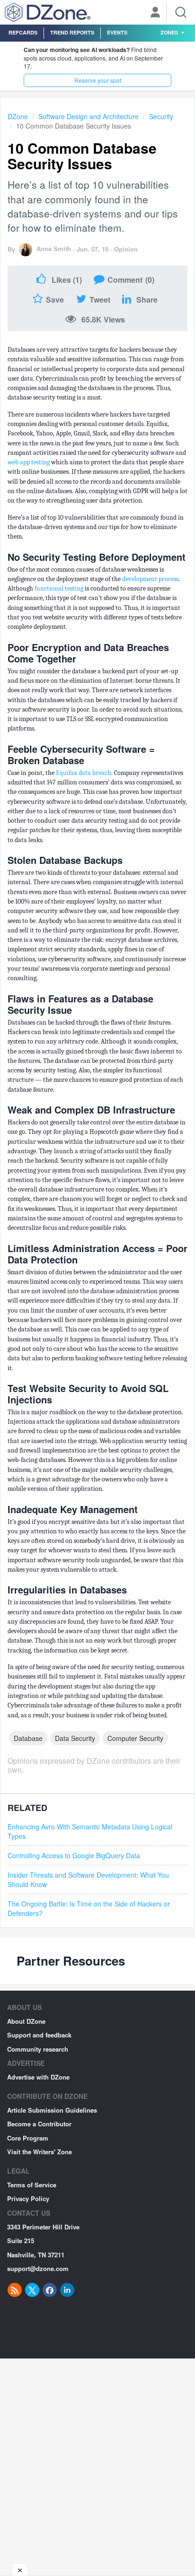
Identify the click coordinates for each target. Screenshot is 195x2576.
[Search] (181, 12)
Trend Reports (72, 32)
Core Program (28, 2138)
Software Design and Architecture (89, 116)
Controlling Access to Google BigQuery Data (74, 1855)
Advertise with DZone (38, 2077)
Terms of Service (32, 2185)
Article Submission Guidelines (52, 2110)
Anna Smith (54, 248)
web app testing (29, 462)
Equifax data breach (84, 773)
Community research (38, 2049)
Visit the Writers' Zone (40, 2152)
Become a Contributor (39, 2124)
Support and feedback (39, 2035)
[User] (155, 13)
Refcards (23, 32)
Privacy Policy (28, 2198)
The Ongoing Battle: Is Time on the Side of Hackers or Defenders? (89, 1908)
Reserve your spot (98, 80)
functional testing (59, 588)
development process (150, 579)
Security (161, 116)
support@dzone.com (38, 2268)
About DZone (26, 2021)
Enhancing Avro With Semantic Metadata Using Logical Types (90, 1831)
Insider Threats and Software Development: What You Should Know (88, 1880)
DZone (18, 116)
